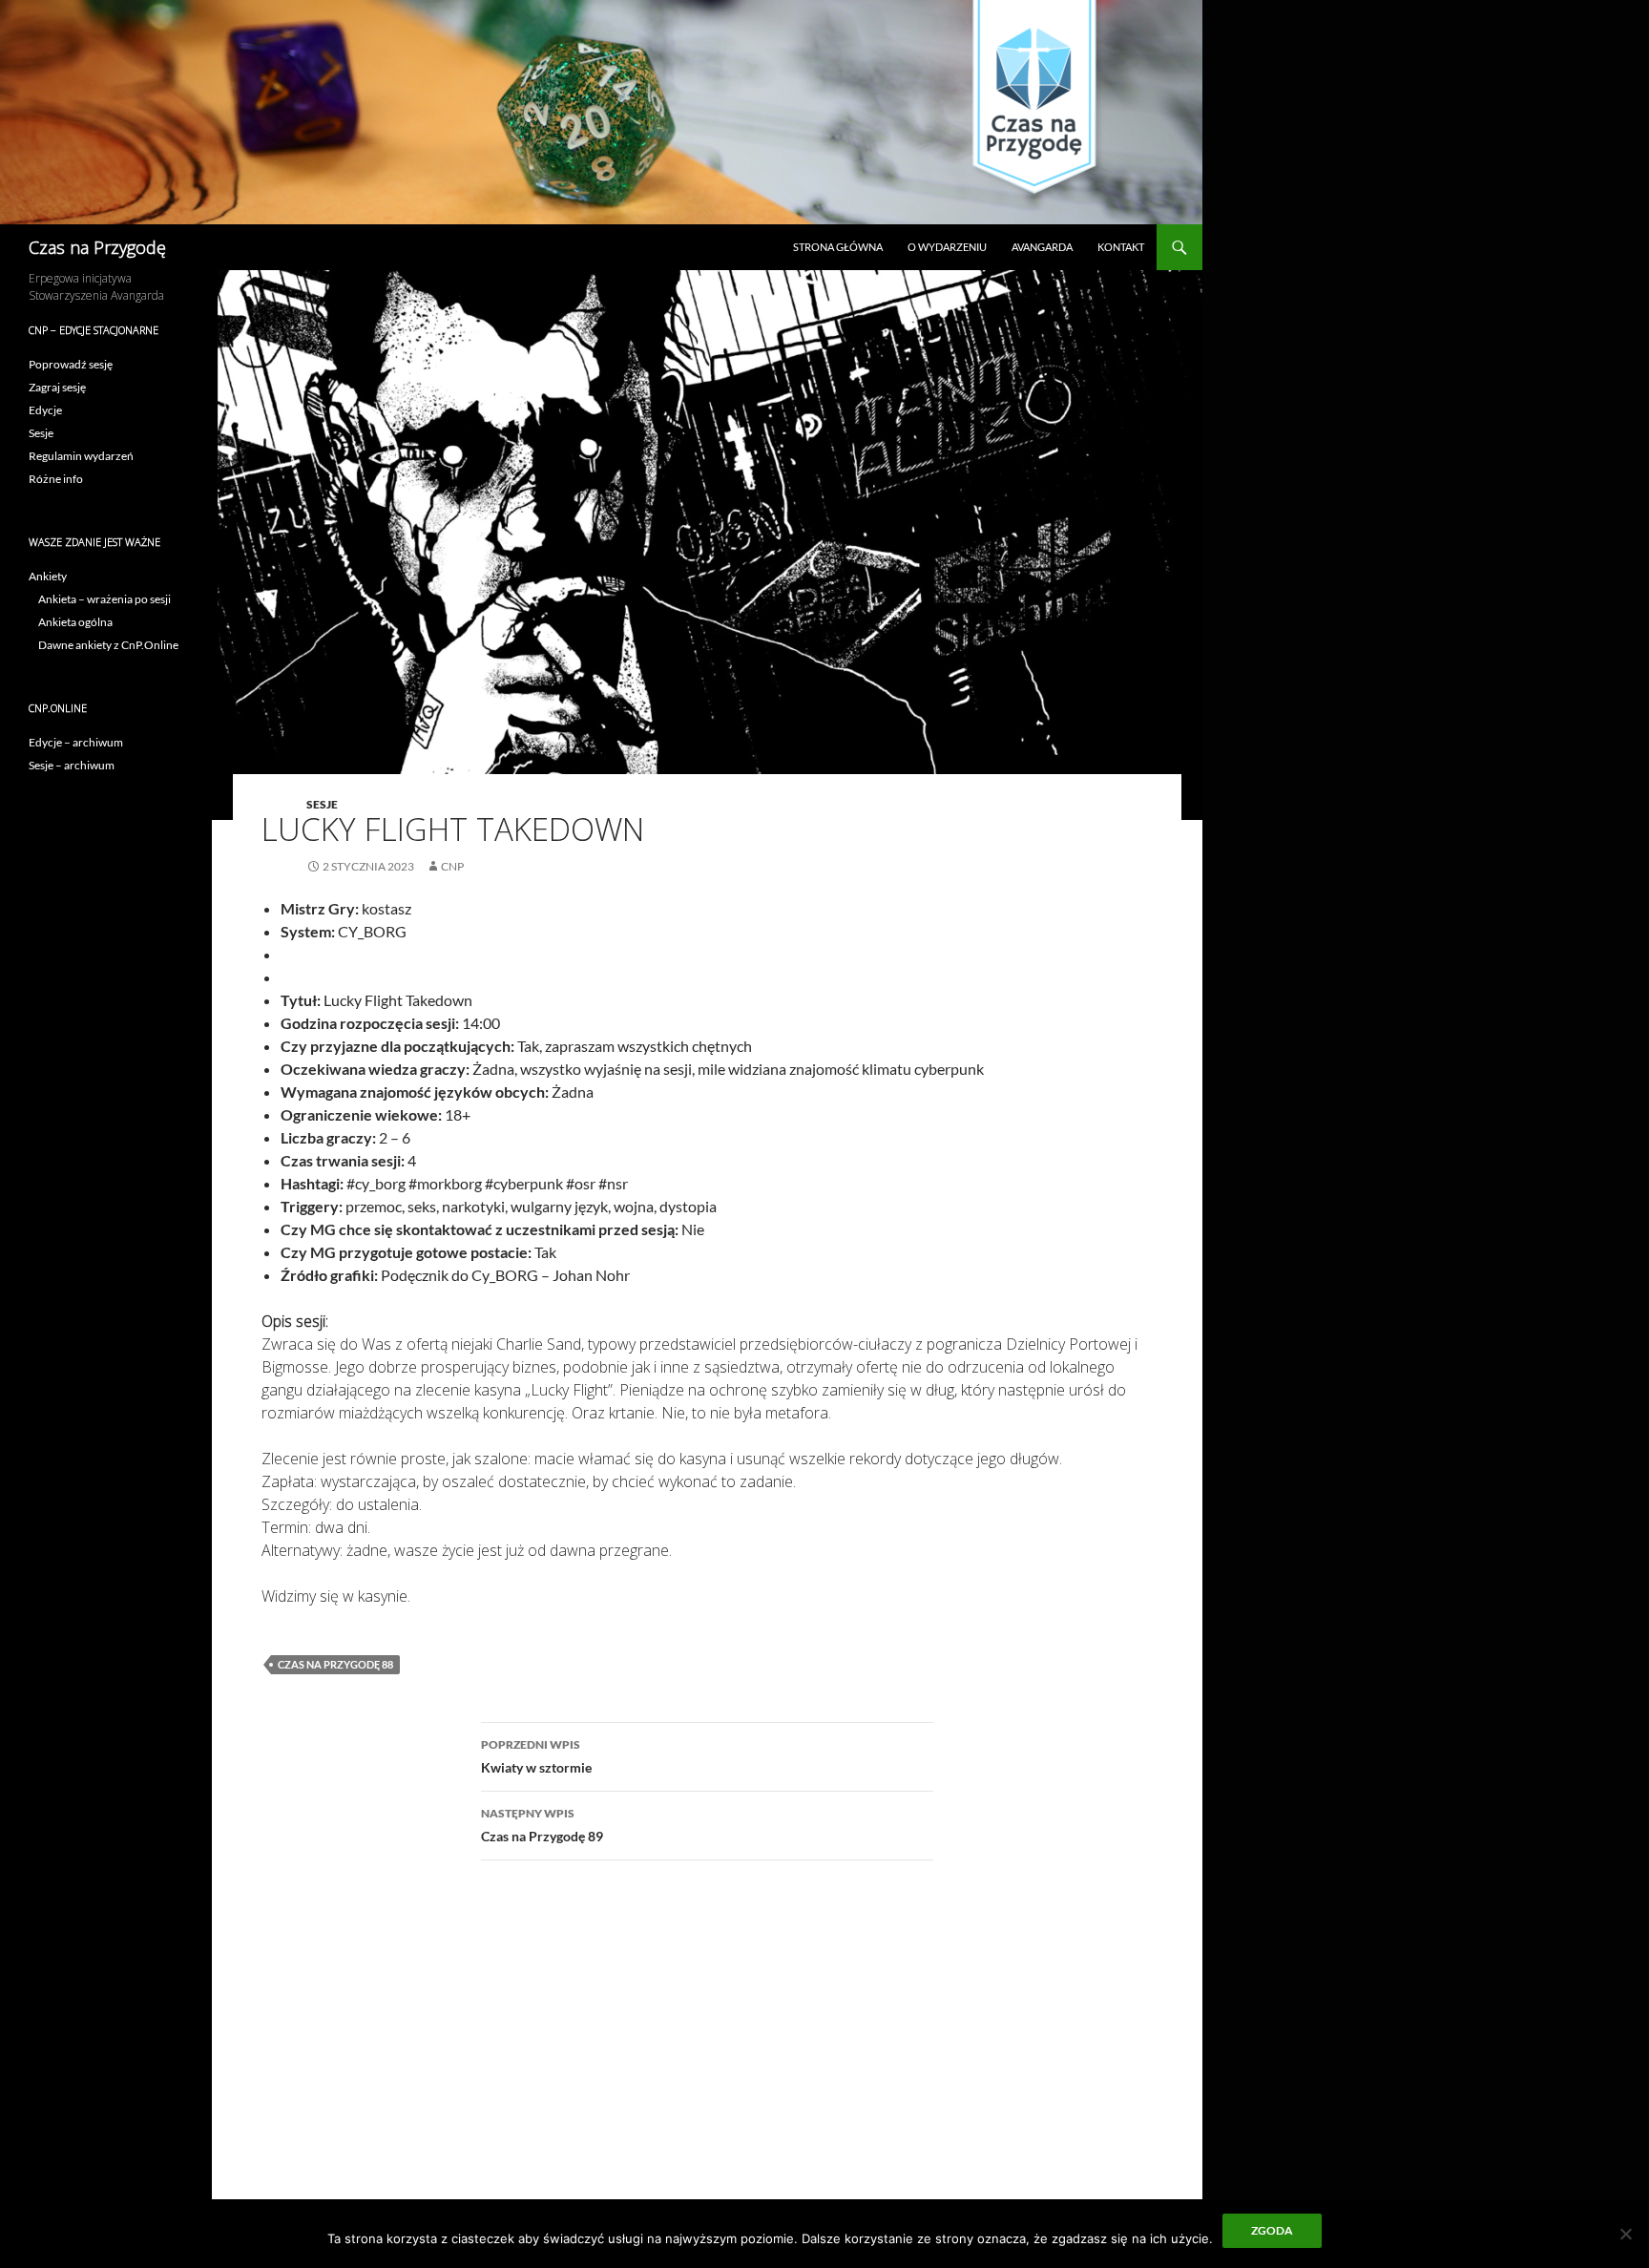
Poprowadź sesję (71, 364)
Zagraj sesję (57, 387)
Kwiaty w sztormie (536, 1756)
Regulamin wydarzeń (81, 456)
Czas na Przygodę (97, 247)
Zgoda (1272, 2230)
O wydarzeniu (947, 247)
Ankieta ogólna (75, 622)
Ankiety (48, 576)
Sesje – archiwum (72, 765)
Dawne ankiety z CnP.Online (108, 645)
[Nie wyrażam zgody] (1625, 2234)
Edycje (45, 410)
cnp (452, 866)
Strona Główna (838, 247)
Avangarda (1042, 247)
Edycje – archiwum (76, 742)
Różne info (56, 479)
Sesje (322, 804)
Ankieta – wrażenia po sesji (104, 599)
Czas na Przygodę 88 (335, 1664)
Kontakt (1121, 247)
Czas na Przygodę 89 (542, 1825)
